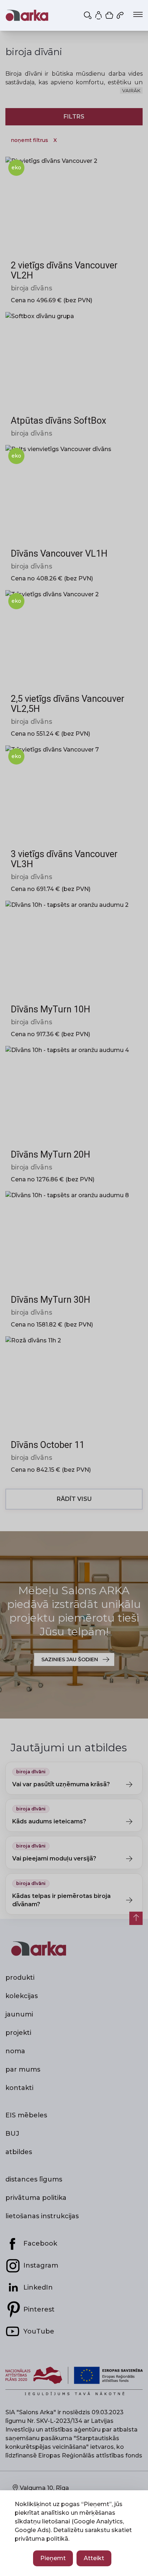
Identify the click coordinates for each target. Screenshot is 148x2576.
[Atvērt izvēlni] (138, 14)
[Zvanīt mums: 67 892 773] (121, 15)
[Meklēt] (88, 15)
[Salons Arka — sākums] (27, 15)
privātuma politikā (41, 2539)
